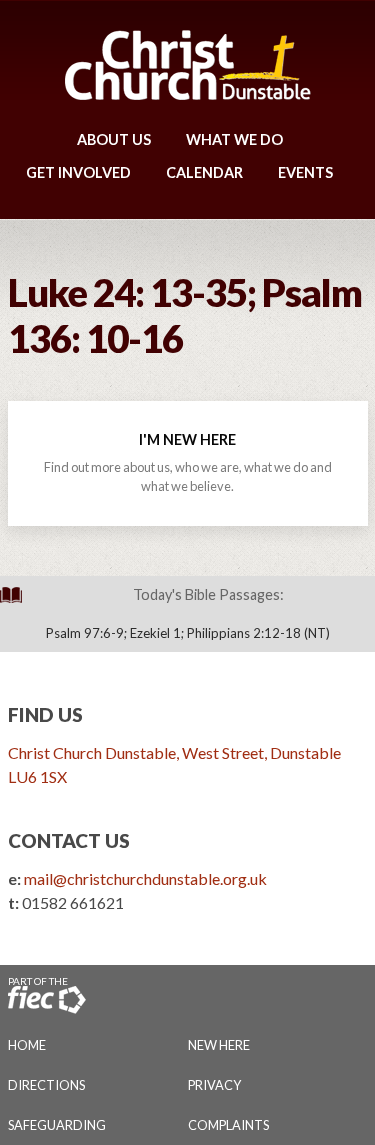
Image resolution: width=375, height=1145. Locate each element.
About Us (114, 139)
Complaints (228, 1125)
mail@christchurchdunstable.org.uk (145, 878)
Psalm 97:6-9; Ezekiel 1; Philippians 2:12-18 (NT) (188, 633)
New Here (219, 1045)
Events (305, 172)
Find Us (45, 714)
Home (27, 1045)
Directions (46, 1085)
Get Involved (78, 172)
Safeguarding (57, 1125)
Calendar (204, 172)
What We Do (234, 139)
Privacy (214, 1085)
